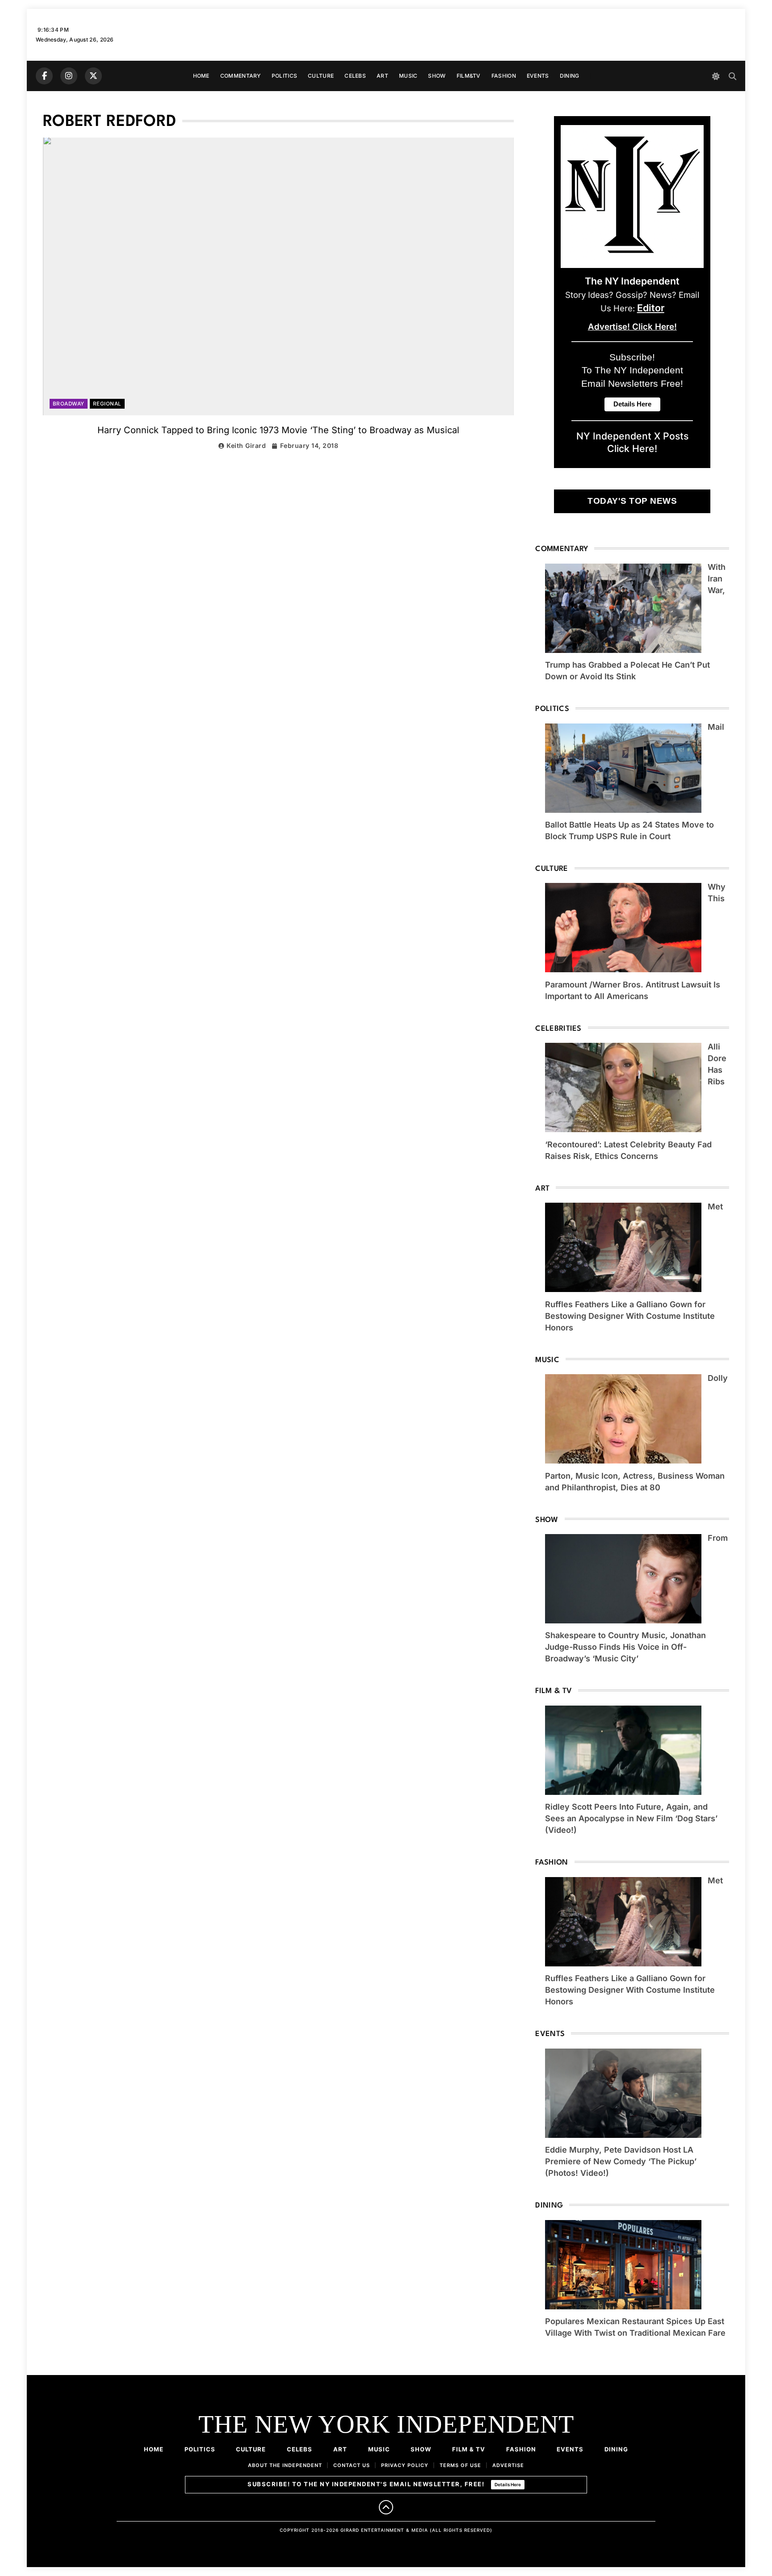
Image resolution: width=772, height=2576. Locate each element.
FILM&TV (469, 76)
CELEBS (355, 76)
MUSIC (408, 76)
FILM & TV (469, 2449)
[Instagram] (69, 76)
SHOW (437, 76)
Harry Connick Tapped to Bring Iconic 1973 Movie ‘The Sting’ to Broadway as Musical (278, 430)
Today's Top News (632, 501)
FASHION (504, 76)
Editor (651, 308)
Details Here (508, 2484)
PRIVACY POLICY (405, 2465)
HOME (201, 76)
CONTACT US (352, 2465)
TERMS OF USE (460, 2465)
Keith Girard (246, 445)
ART (382, 76)
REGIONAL (107, 404)
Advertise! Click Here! (632, 327)
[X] (93, 76)
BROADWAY (69, 404)
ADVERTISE (508, 2465)
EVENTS (538, 76)
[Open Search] (732, 76)
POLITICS (284, 76)
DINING (570, 76)
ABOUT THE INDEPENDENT (285, 2465)
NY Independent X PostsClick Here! (632, 442)
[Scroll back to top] (386, 2507)
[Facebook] (44, 76)
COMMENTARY (241, 76)
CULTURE (321, 76)
